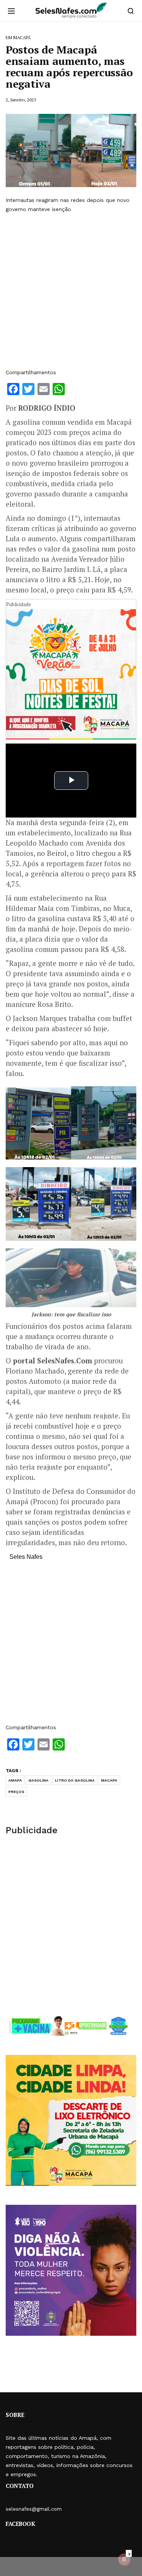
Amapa (15, 1780)
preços (16, 1792)
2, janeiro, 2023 (21, 100)
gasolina (38, 1780)
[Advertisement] (71, 291)
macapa (109, 1780)
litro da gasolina (75, 1780)
